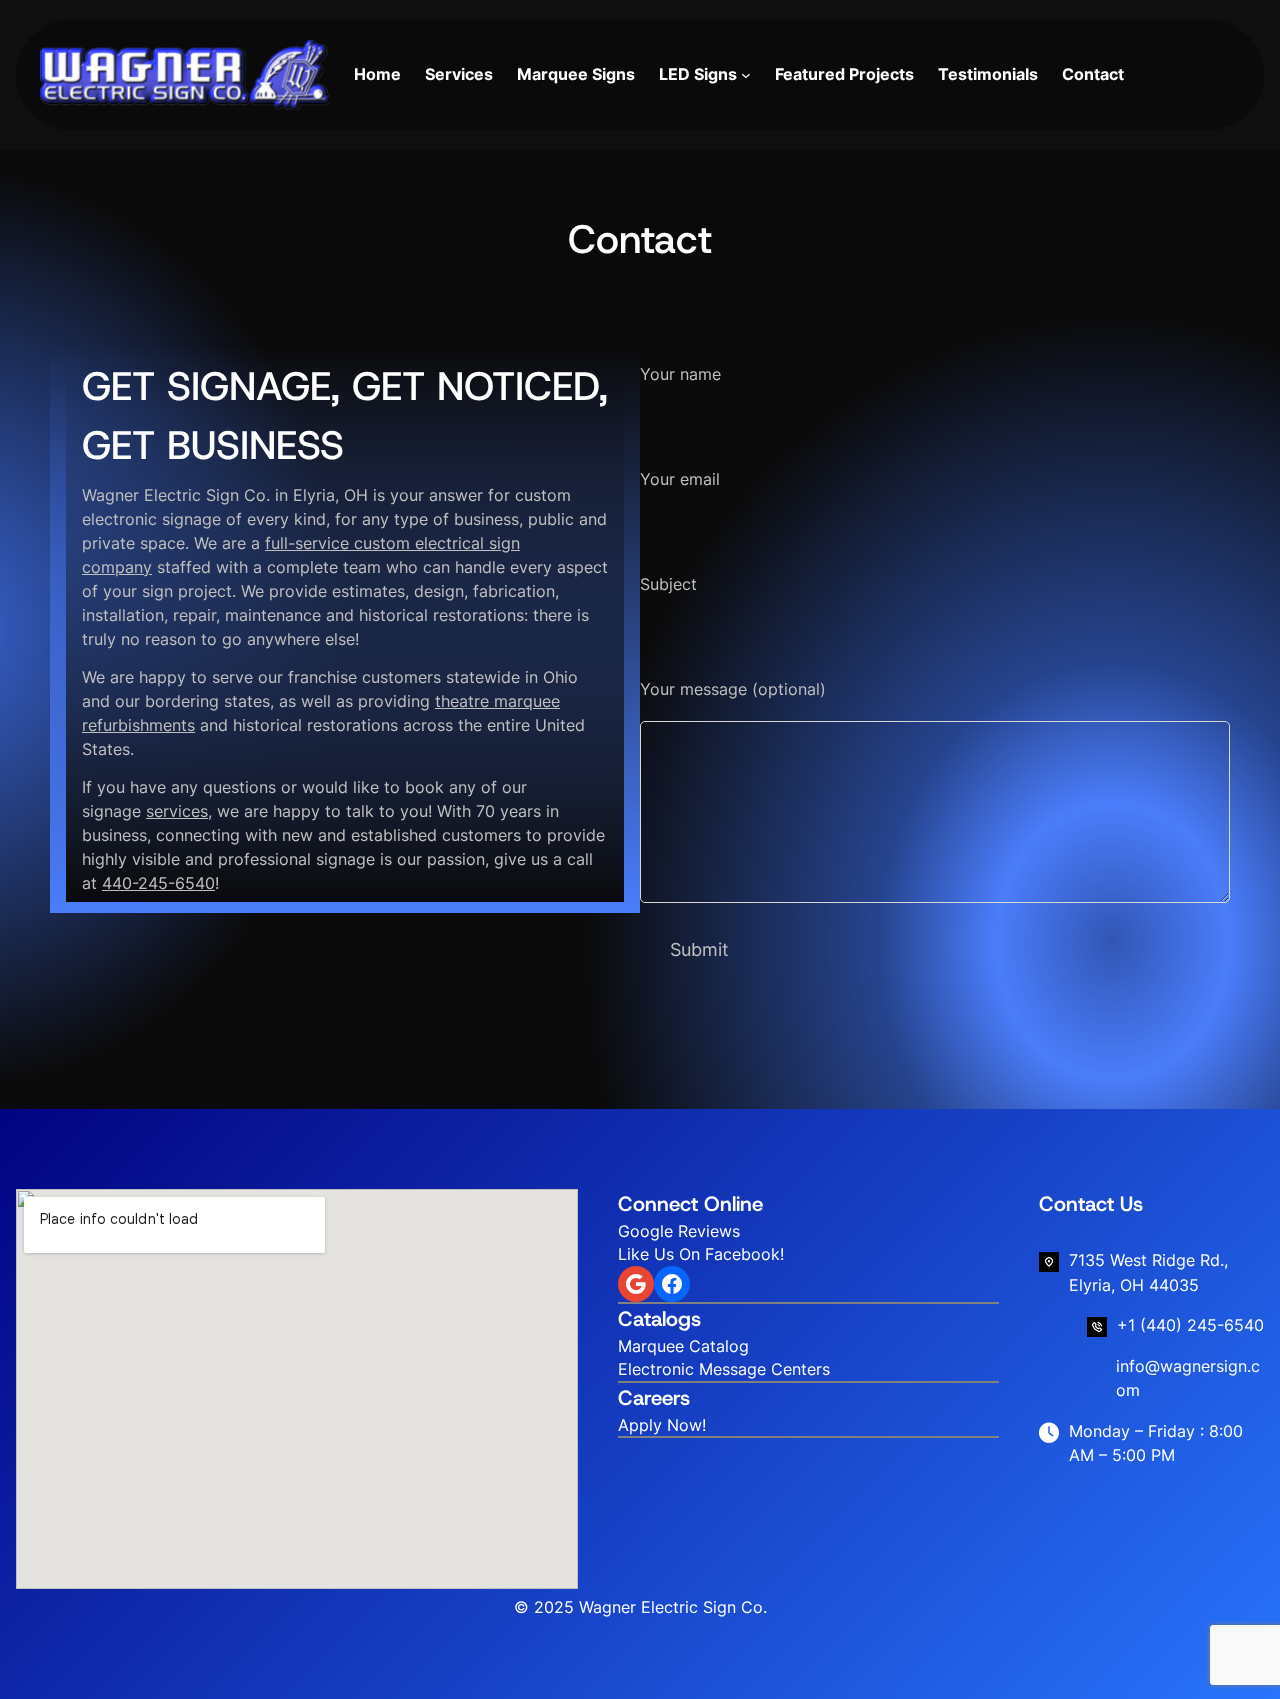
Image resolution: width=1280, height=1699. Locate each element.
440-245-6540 (158, 883)
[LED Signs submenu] (746, 75)
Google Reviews (679, 1231)
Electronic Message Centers (724, 1369)
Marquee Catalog (683, 1346)
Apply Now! (662, 1425)
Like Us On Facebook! (701, 1254)
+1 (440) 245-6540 (1190, 1325)
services (177, 811)
